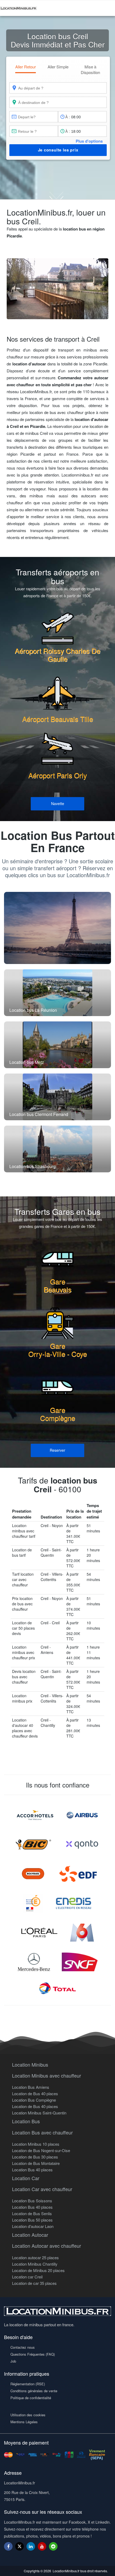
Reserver (57, 1450)
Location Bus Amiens (31, 2087)
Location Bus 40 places (32, 2170)
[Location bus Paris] (57, 928)
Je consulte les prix (58, 150)
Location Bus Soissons (32, 2201)
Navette (58, 803)
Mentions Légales (24, 2422)
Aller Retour (26, 67)
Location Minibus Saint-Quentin (39, 2113)
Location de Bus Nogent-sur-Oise (41, 2150)
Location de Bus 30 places (35, 2157)
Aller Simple (58, 67)
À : (68, 117)
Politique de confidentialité (31, 2398)
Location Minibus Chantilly (35, 2264)
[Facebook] (8, 2546)
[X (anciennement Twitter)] (20, 2549)
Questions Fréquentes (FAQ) (33, 2354)
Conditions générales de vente (34, 2391)
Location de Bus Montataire (36, 2163)
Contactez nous (23, 2347)
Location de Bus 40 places (35, 2093)
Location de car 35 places (34, 2283)
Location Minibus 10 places (36, 2144)
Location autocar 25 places (35, 2257)
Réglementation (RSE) (28, 2384)
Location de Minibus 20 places (38, 2270)
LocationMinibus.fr (66, 2571)
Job (13, 2361)
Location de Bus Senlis (32, 2213)
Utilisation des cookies (28, 2415)
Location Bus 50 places (32, 2220)
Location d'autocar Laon (33, 2226)
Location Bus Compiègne (34, 2100)
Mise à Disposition (90, 69)
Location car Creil (27, 2277)
